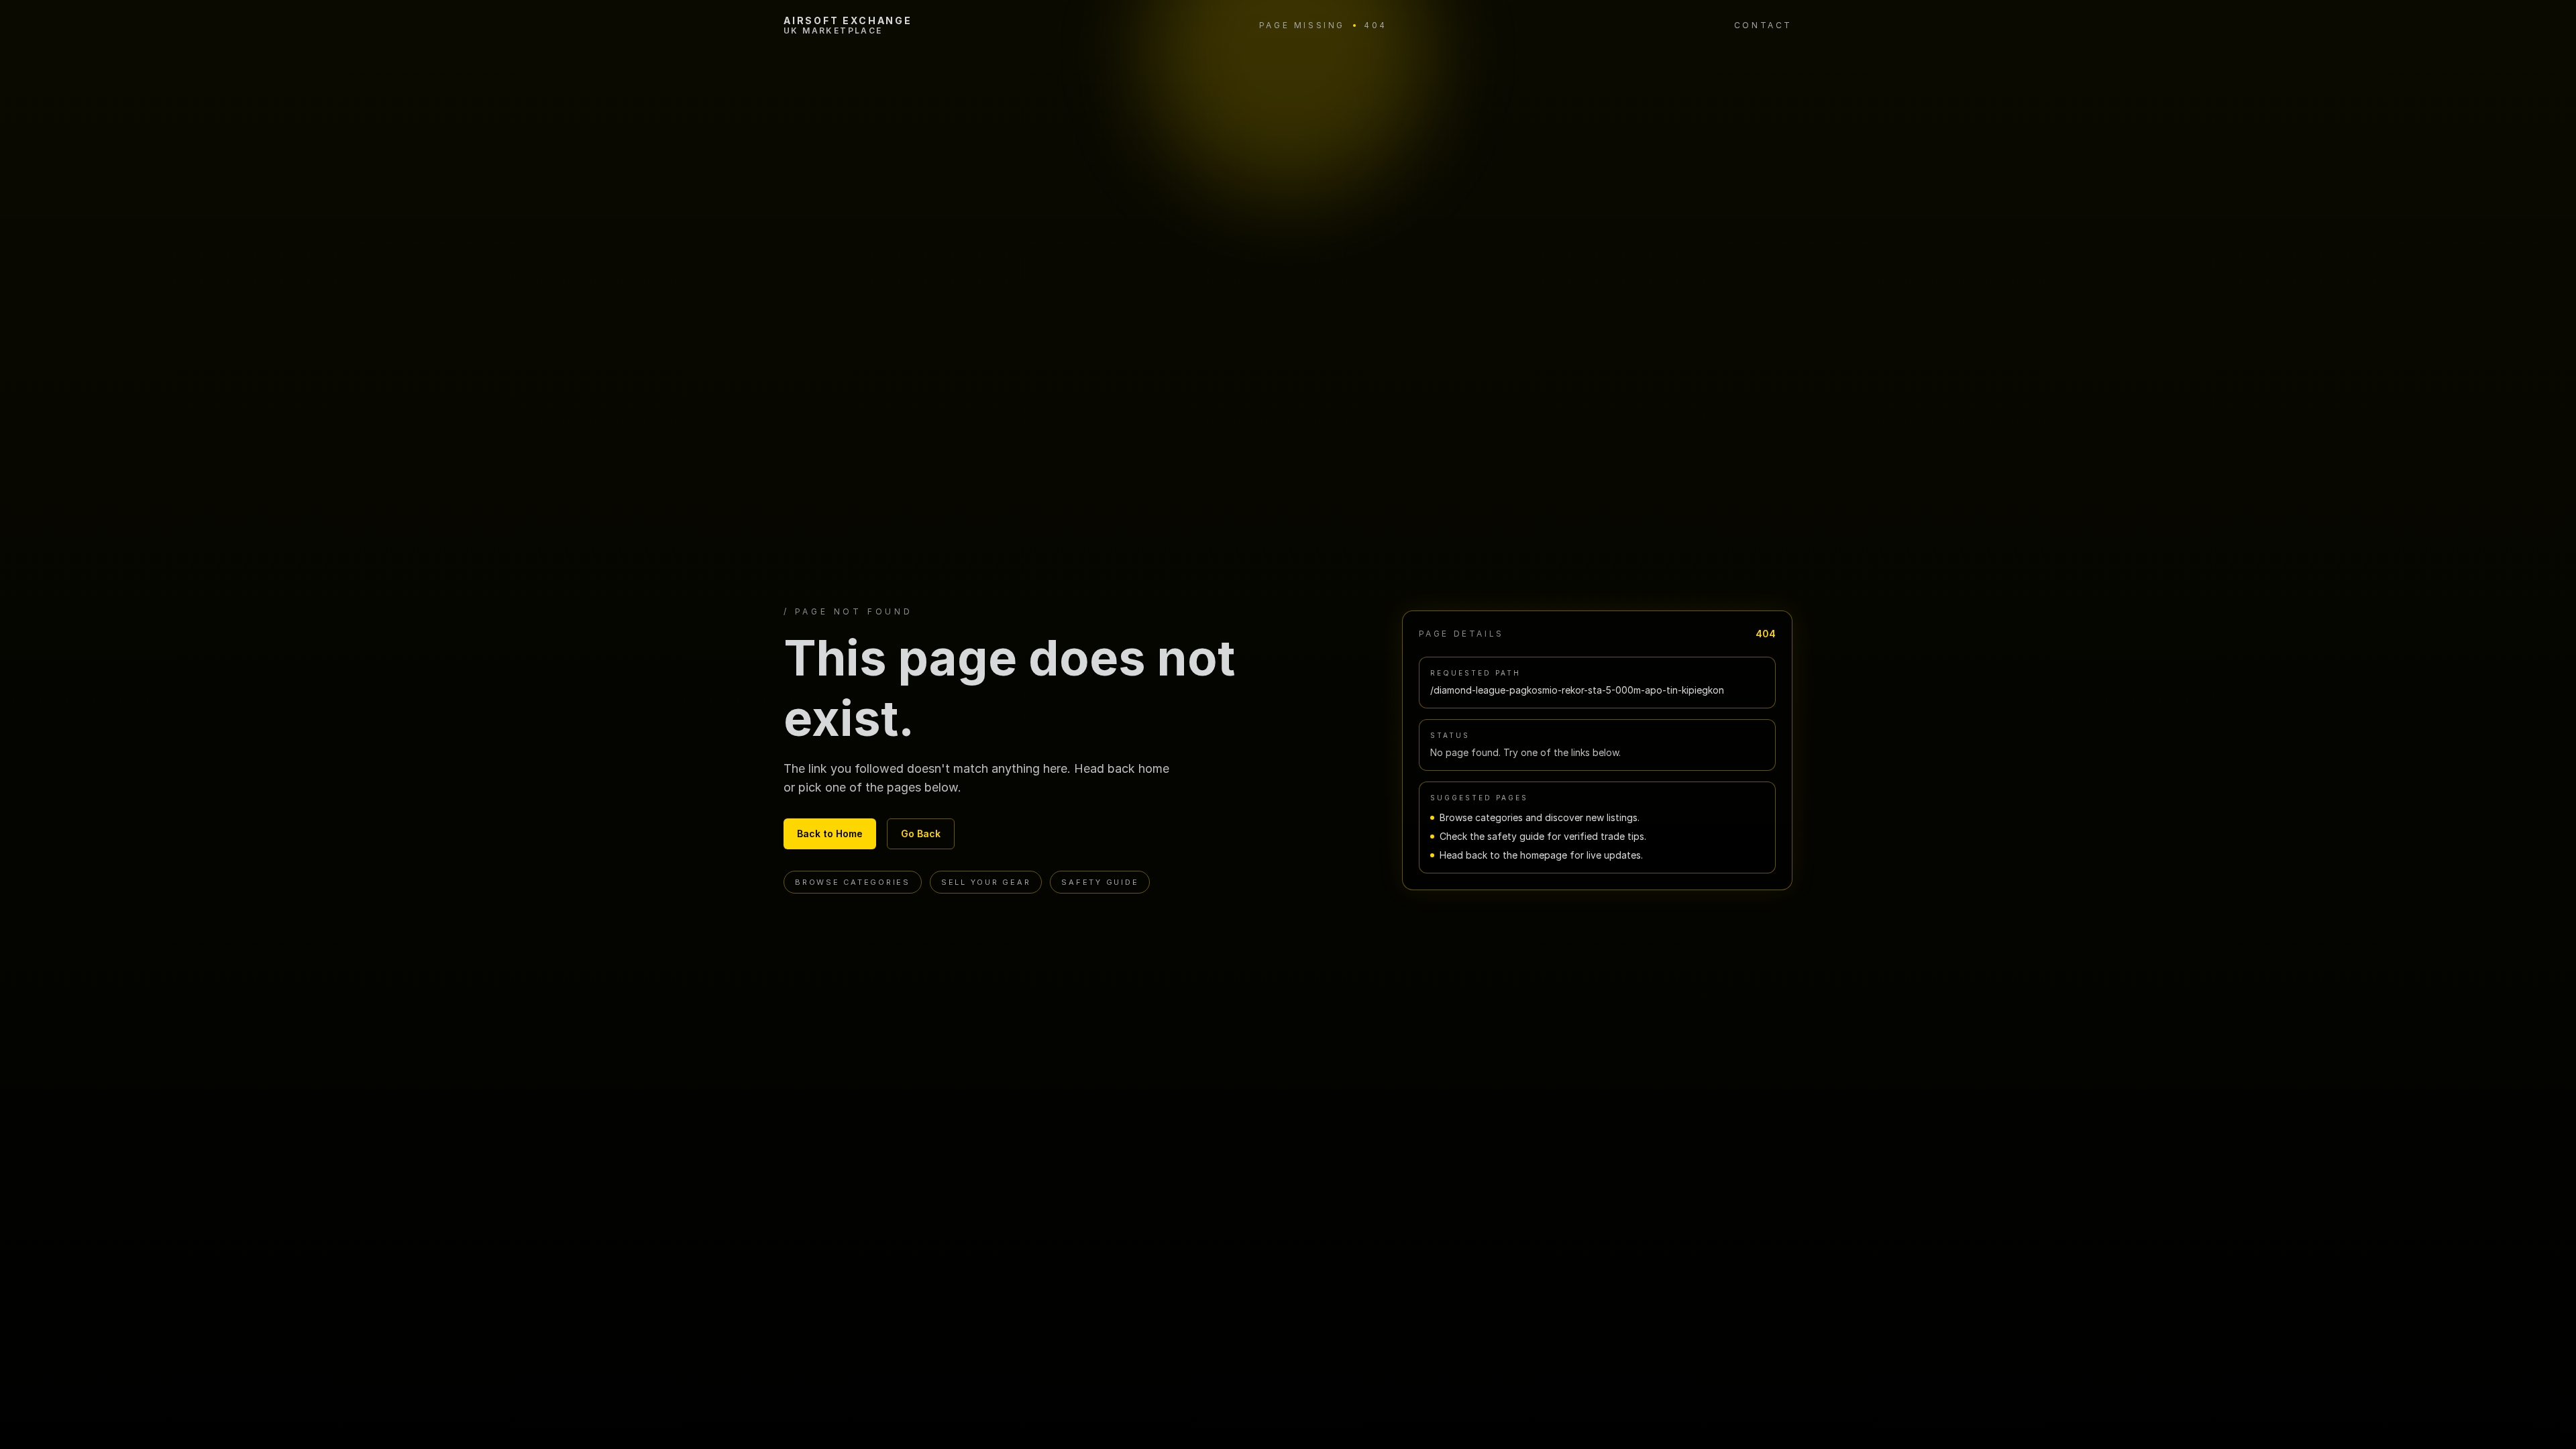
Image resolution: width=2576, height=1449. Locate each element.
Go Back (921, 834)
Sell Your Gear (986, 882)
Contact (1763, 25)
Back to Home (830, 834)
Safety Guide (1100, 882)
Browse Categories (853, 882)
